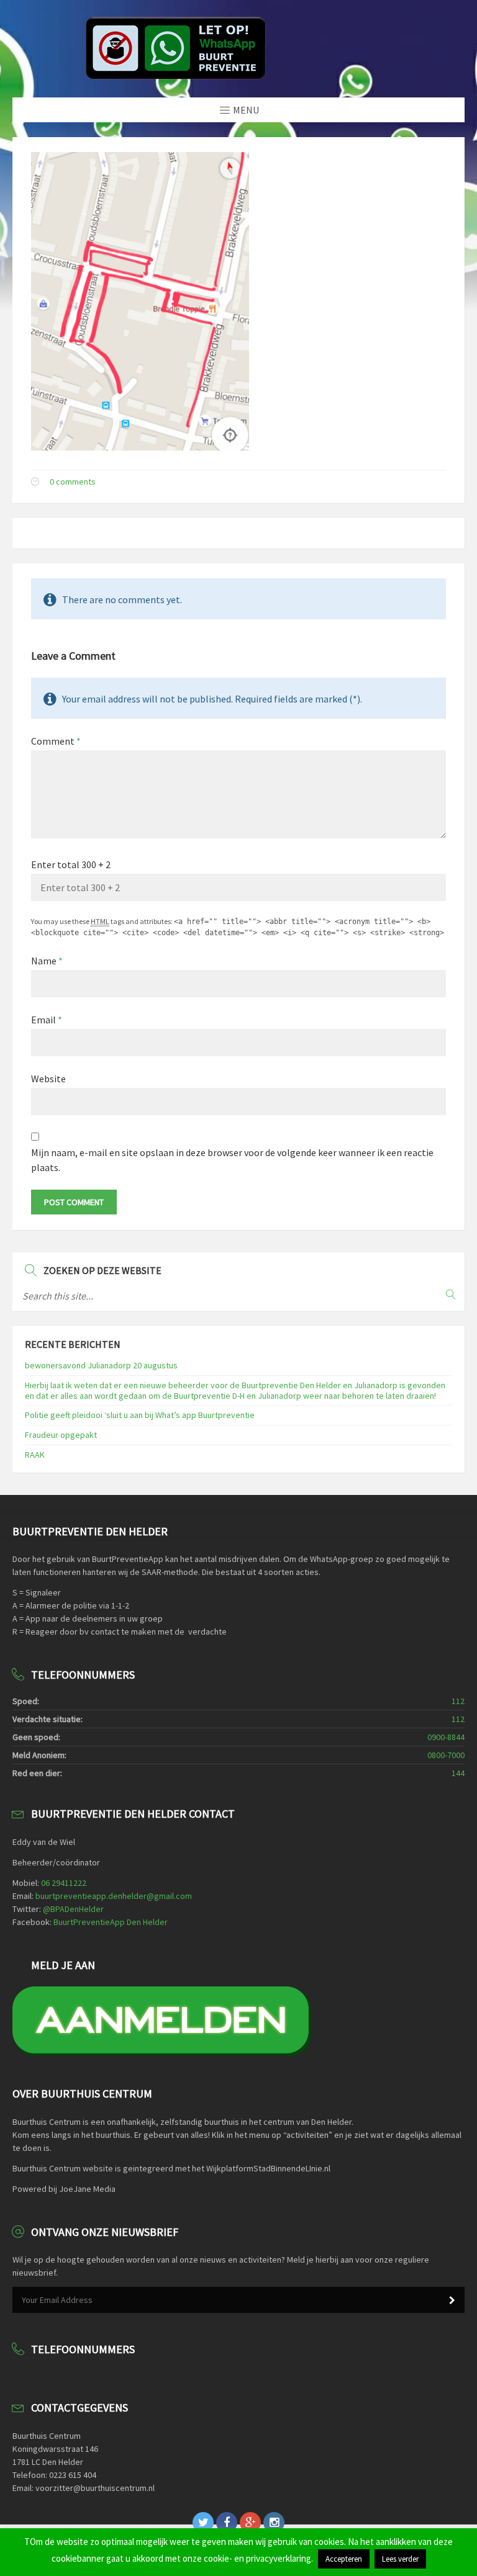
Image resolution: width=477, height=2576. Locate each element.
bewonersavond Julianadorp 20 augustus (101, 1365)
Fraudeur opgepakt (61, 1435)
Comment (56, 741)
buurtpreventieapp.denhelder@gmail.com (114, 1896)
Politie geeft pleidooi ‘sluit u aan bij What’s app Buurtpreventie (140, 1415)
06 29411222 (64, 1883)
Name (47, 961)
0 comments (73, 482)
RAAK (35, 1455)
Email (47, 1020)
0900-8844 (446, 1737)
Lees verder (400, 2559)
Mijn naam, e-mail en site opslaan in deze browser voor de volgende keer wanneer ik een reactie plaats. (232, 1160)
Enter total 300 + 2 (71, 864)
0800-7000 (446, 1755)
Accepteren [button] (344, 2559)
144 (458, 1773)
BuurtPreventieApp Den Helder (111, 1922)
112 (458, 1701)
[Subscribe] (452, 2300)
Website (48, 1079)
